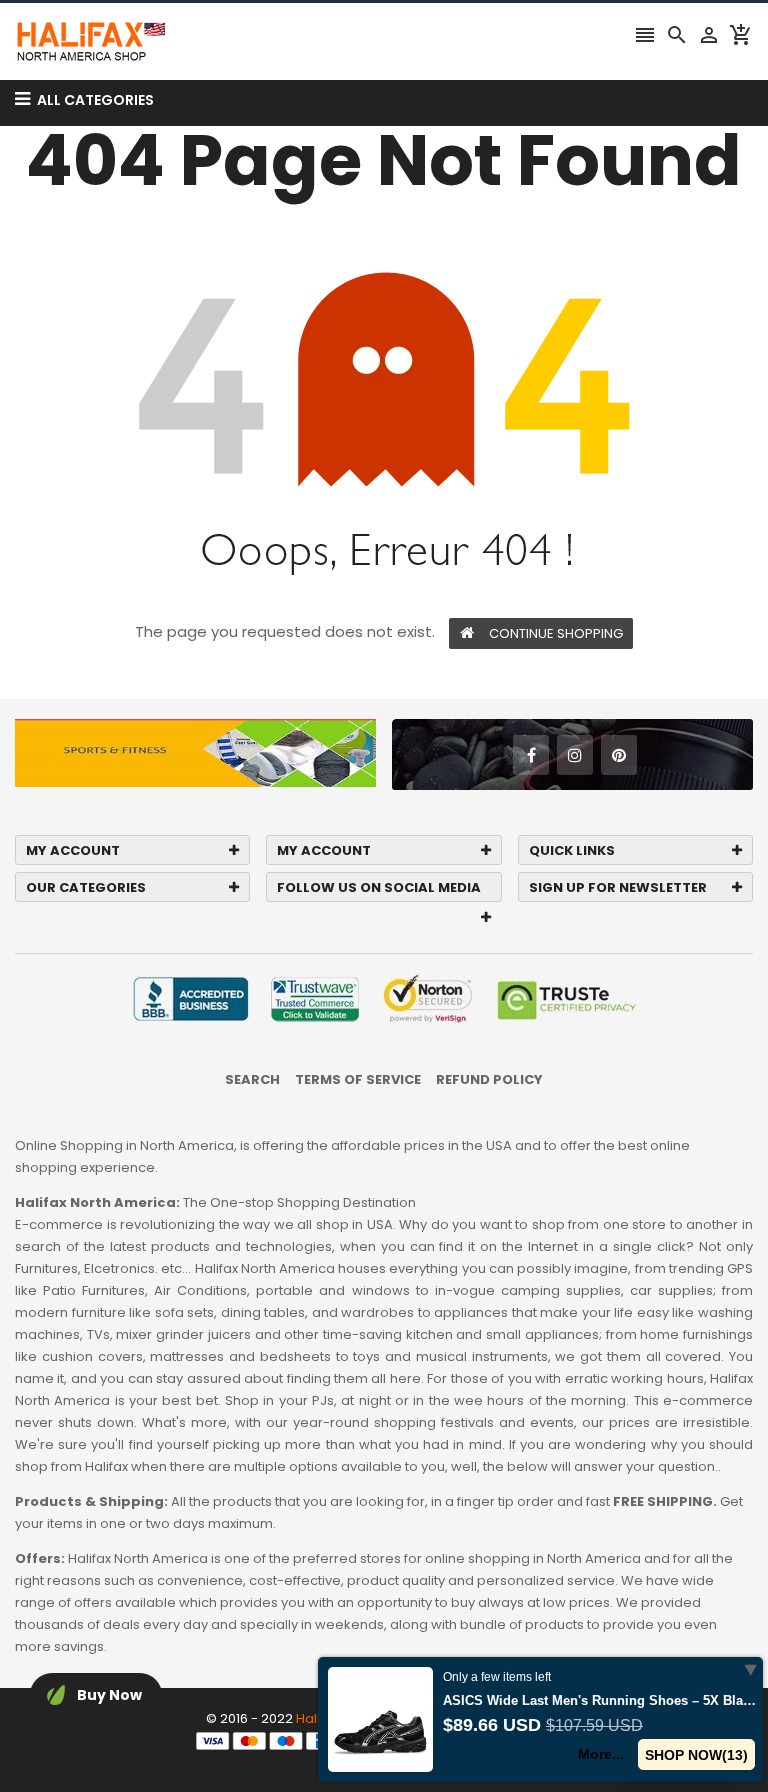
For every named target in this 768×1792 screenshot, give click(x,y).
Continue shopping (556, 633)
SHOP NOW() (696, 1755)
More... (601, 1754)
